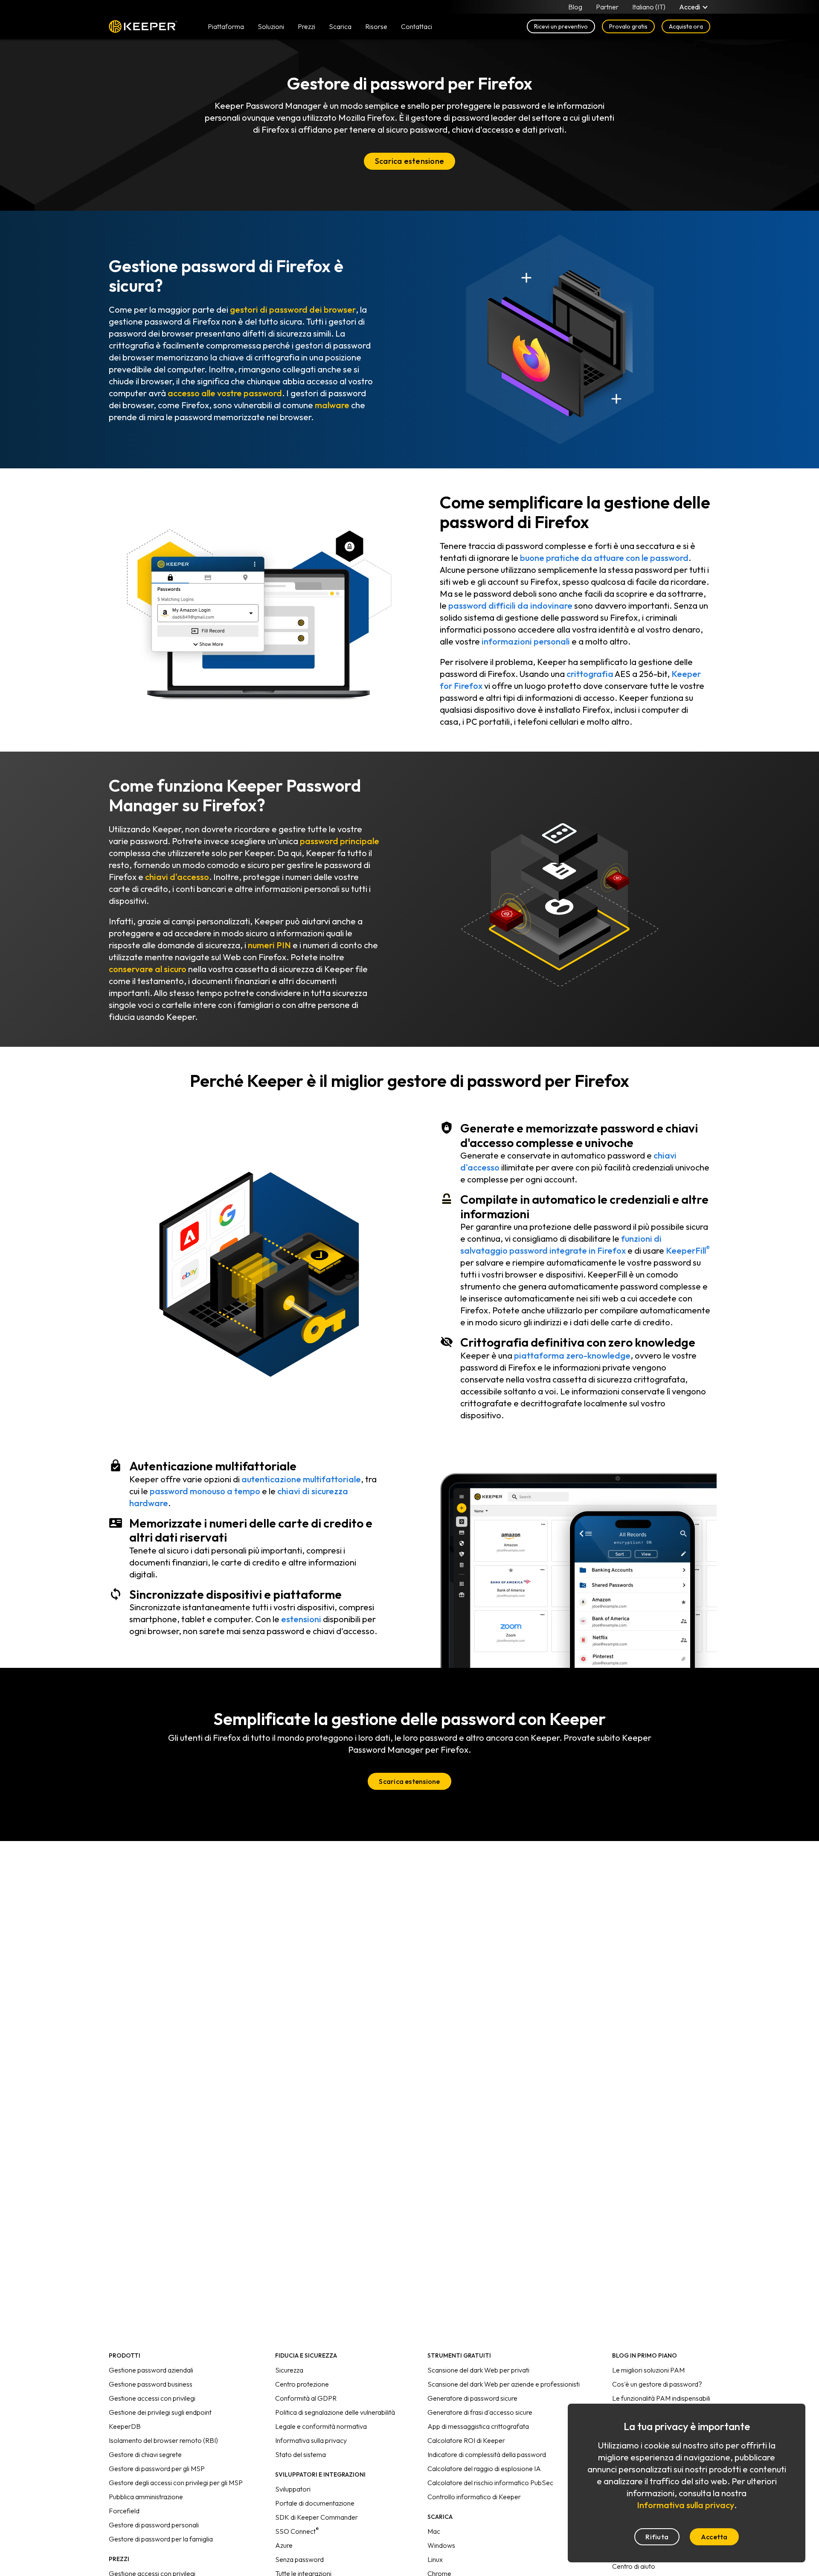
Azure (284, 2545)
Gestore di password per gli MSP (157, 2469)
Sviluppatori (293, 2489)
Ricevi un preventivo (561, 26)
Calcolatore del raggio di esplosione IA (484, 2469)
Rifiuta (657, 2537)
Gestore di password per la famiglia (161, 2539)
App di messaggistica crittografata (478, 2426)
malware (332, 405)
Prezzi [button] (306, 26)
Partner (607, 7)
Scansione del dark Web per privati (478, 2370)
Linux (435, 2559)
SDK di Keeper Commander (317, 2517)
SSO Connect (297, 2531)
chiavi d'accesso (177, 877)
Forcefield (124, 2511)
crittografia (590, 674)
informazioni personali (526, 641)
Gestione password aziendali (151, 2370)
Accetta (714, 2537)
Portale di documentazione (315, 2503)
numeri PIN (269, 945)
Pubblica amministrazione (146, 2497)
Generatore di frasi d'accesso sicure (480, 2412)
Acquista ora (686, 26)
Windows (441, 2545)
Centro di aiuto (634, 2566)
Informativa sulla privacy (311, 2440)
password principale (340, 841)
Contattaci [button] (417, 26)
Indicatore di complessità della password (487, 2454)
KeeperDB (125, 2426)
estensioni (301, 1619)
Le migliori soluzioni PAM (648, 2370)
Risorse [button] (376, 26)
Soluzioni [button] (271, 26)
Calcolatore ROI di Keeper (466, 2440)
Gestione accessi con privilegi (152, 2398)
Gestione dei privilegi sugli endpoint (160, 2412)
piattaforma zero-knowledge (572, 1355)
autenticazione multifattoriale (301, 1479)
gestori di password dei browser (293, 309)
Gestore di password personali (154, 2525)
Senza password (299, 2559)
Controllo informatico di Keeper (474, 2497)
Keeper (143, 26)
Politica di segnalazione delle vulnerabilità (335, 2412)
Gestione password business (151, 2384)
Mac (434, 2531)
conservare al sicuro (148, 969)
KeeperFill (688, 1250)
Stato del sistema (301, 2454)
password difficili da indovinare (510, 606)
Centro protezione (302, 2384)
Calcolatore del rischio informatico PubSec (490, 2483)
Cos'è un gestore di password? (657, 2384)
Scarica (340, 26)
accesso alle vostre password (225, 393)
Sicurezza (289, 2370)
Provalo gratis (628, 26)
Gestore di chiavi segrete (145, 2454)
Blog (575, 7)
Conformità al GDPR (306, 2398)
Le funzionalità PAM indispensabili (661, 2398)
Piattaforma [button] (226, 26)
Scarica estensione (409, 161)
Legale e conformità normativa (321, 2426)
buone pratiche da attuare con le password (604, 558)
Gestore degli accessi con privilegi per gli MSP (176, 2483)
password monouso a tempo (205, 1491)
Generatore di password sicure (472, 2398)
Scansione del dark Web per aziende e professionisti (504, 2384)
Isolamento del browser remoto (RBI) (163, 2440)
